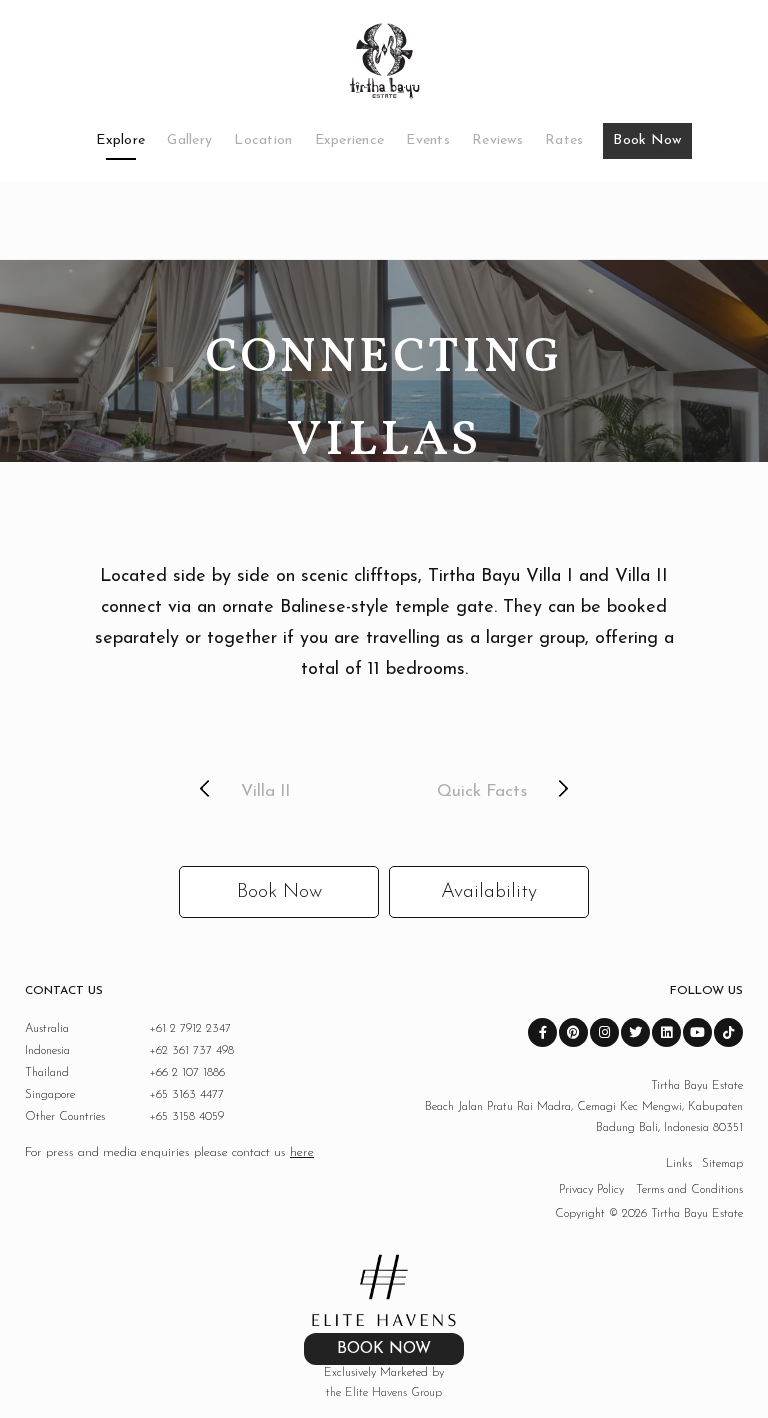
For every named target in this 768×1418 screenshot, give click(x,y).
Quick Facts (482, 791)
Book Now (647, 140)
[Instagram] (604, 1032)
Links (679, 1164)
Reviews (497, 140)
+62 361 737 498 (129, 1051)
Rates (564, 140)
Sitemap (722, 1164)
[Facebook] (542, 1032)
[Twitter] (635, 1032)
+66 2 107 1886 (125, 1073)
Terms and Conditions (689, 1190)
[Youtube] (697, 1032)
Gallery (189, 140)
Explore (120, 140)
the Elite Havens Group (384, 1393)
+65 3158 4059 (124, 1117)
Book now (279, 892)
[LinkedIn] (666, 1032)
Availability (489, 892)
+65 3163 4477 (124, 1095)
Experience (350, 140)
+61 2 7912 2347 (128, 1029)
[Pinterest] (573, 1032)
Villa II (265, 791)
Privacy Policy (591, 1190)
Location (263, 140)
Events (428, 140)
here (302, 1152)
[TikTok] (728, 1032)
